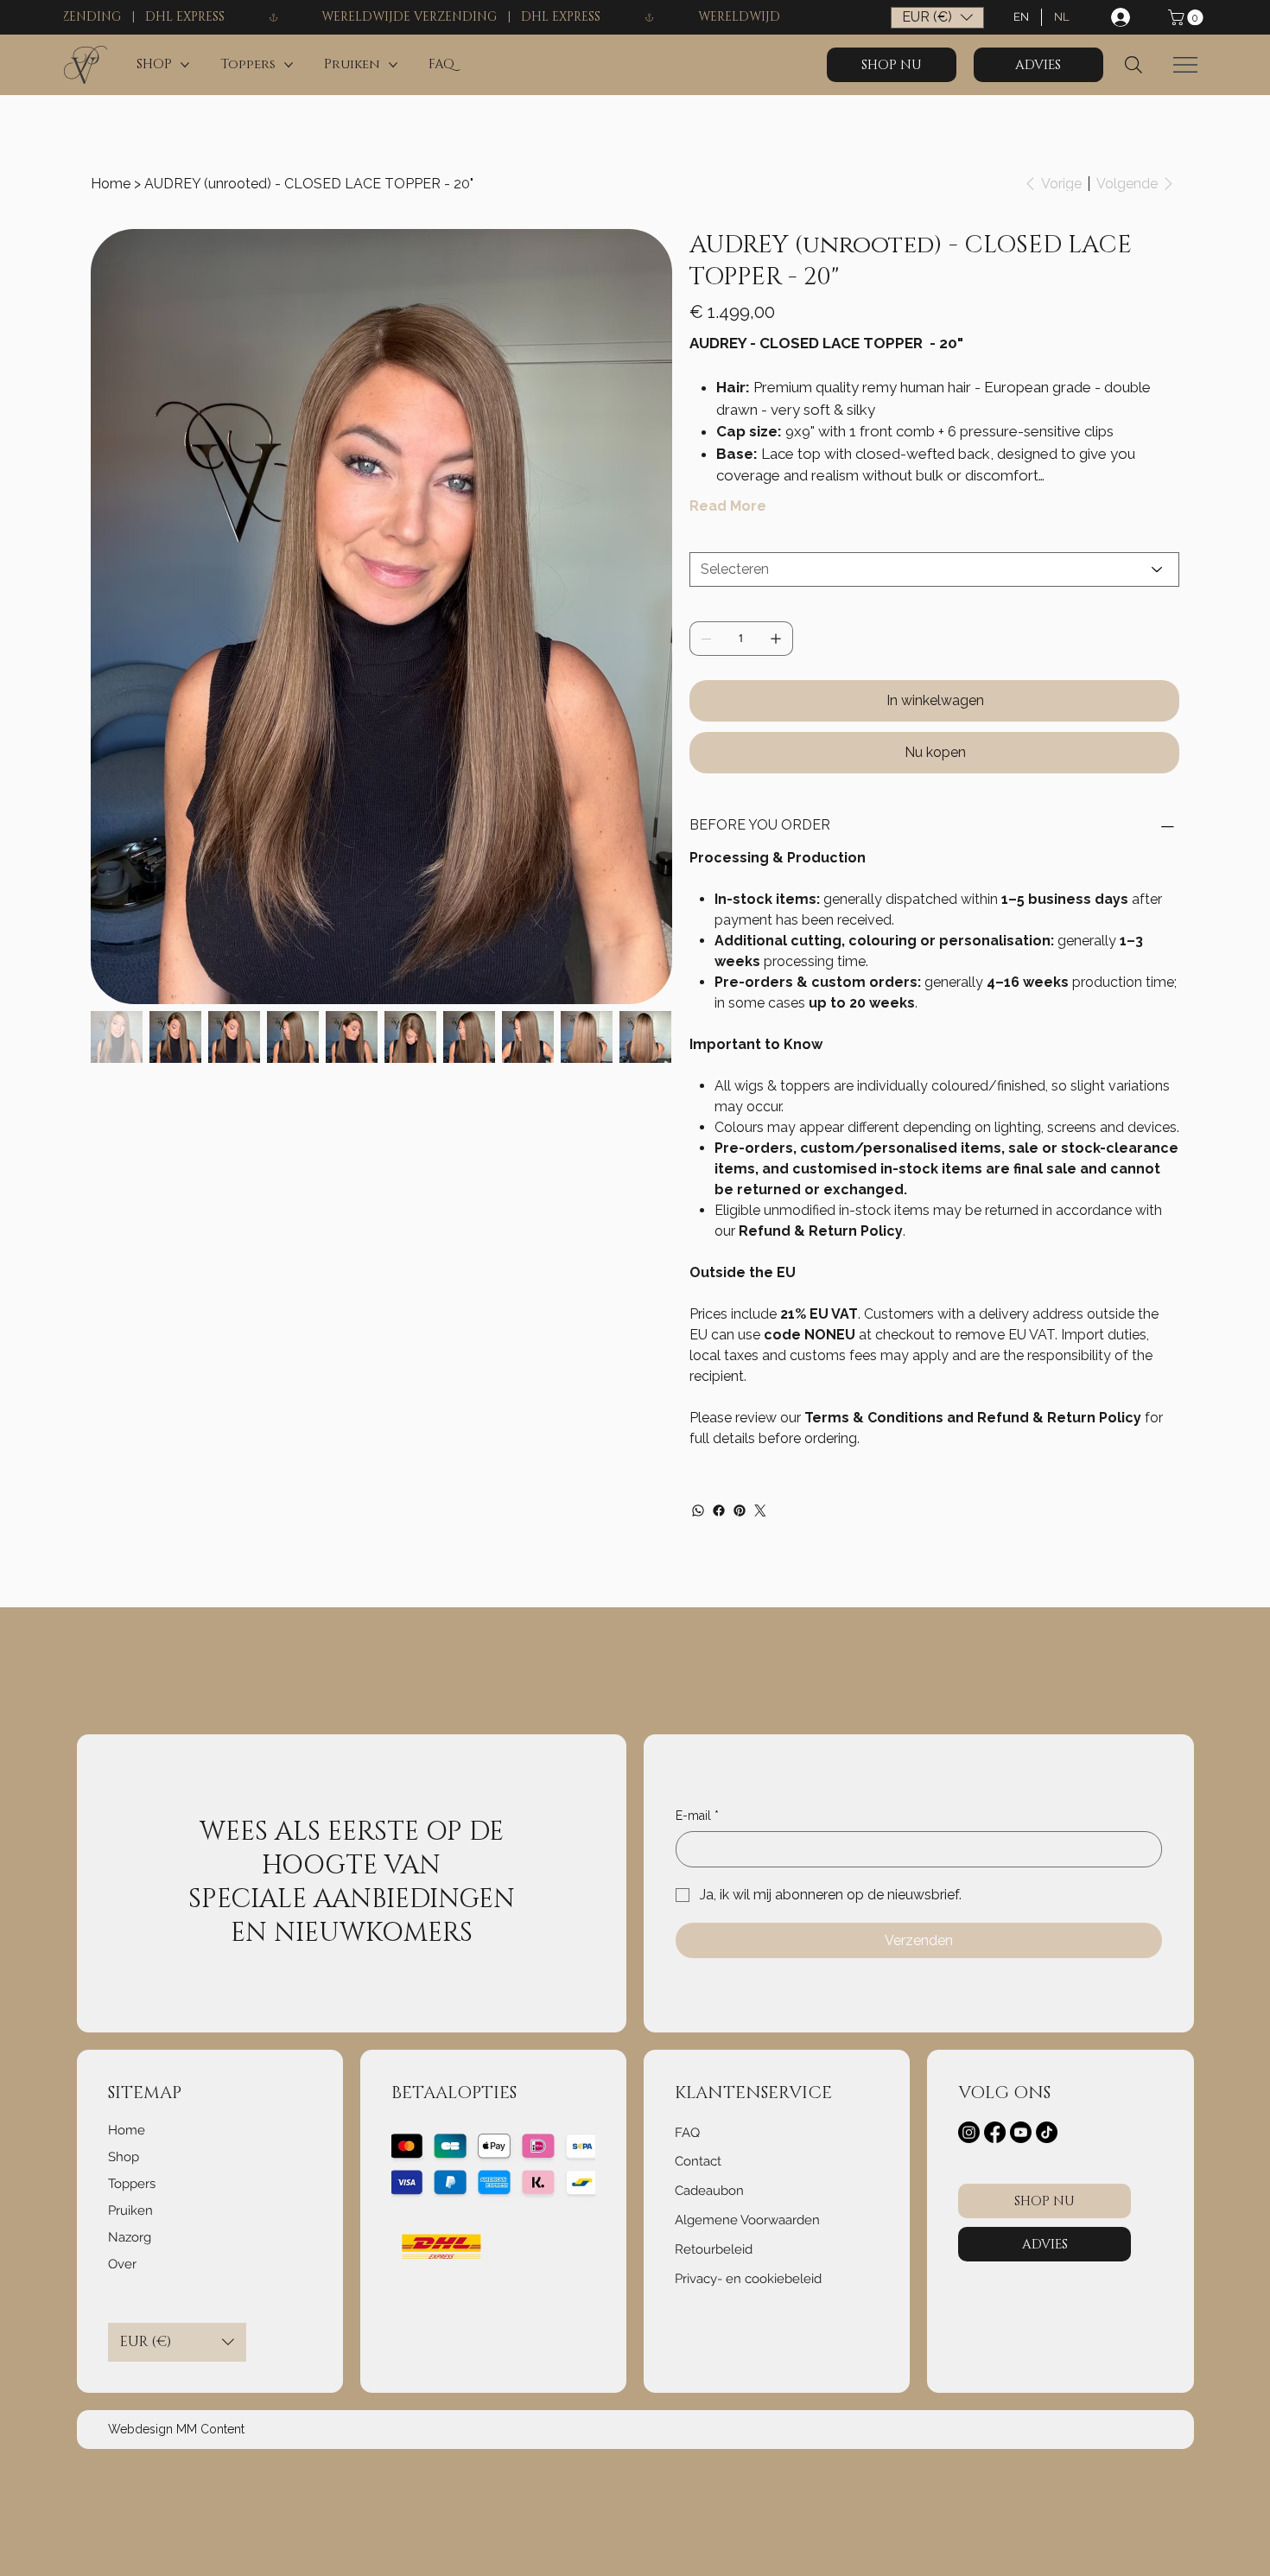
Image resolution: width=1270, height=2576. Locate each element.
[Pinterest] (740, 1511)
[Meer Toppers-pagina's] (289, 65)
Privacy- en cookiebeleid (748, 2279)
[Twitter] (760, 1511)
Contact (698, 2161)
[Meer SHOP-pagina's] (185, 65)
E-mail (697, 1816)
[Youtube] (1021, 2132)
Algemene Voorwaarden (747, 2220)
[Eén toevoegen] (776, 639)
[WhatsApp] (698, 1511)
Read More (728, 506)
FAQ (687, 2133)
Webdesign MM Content (176, 2429)
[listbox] (937, 18)
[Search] (1133, 65)
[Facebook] (719, 1511)
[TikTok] (1047, 2132)
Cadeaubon (709, 2191)
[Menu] (1185, 65)
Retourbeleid (714, 2249)
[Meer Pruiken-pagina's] (393, 65)
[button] (1187, 17)
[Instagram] (969, 2132)
